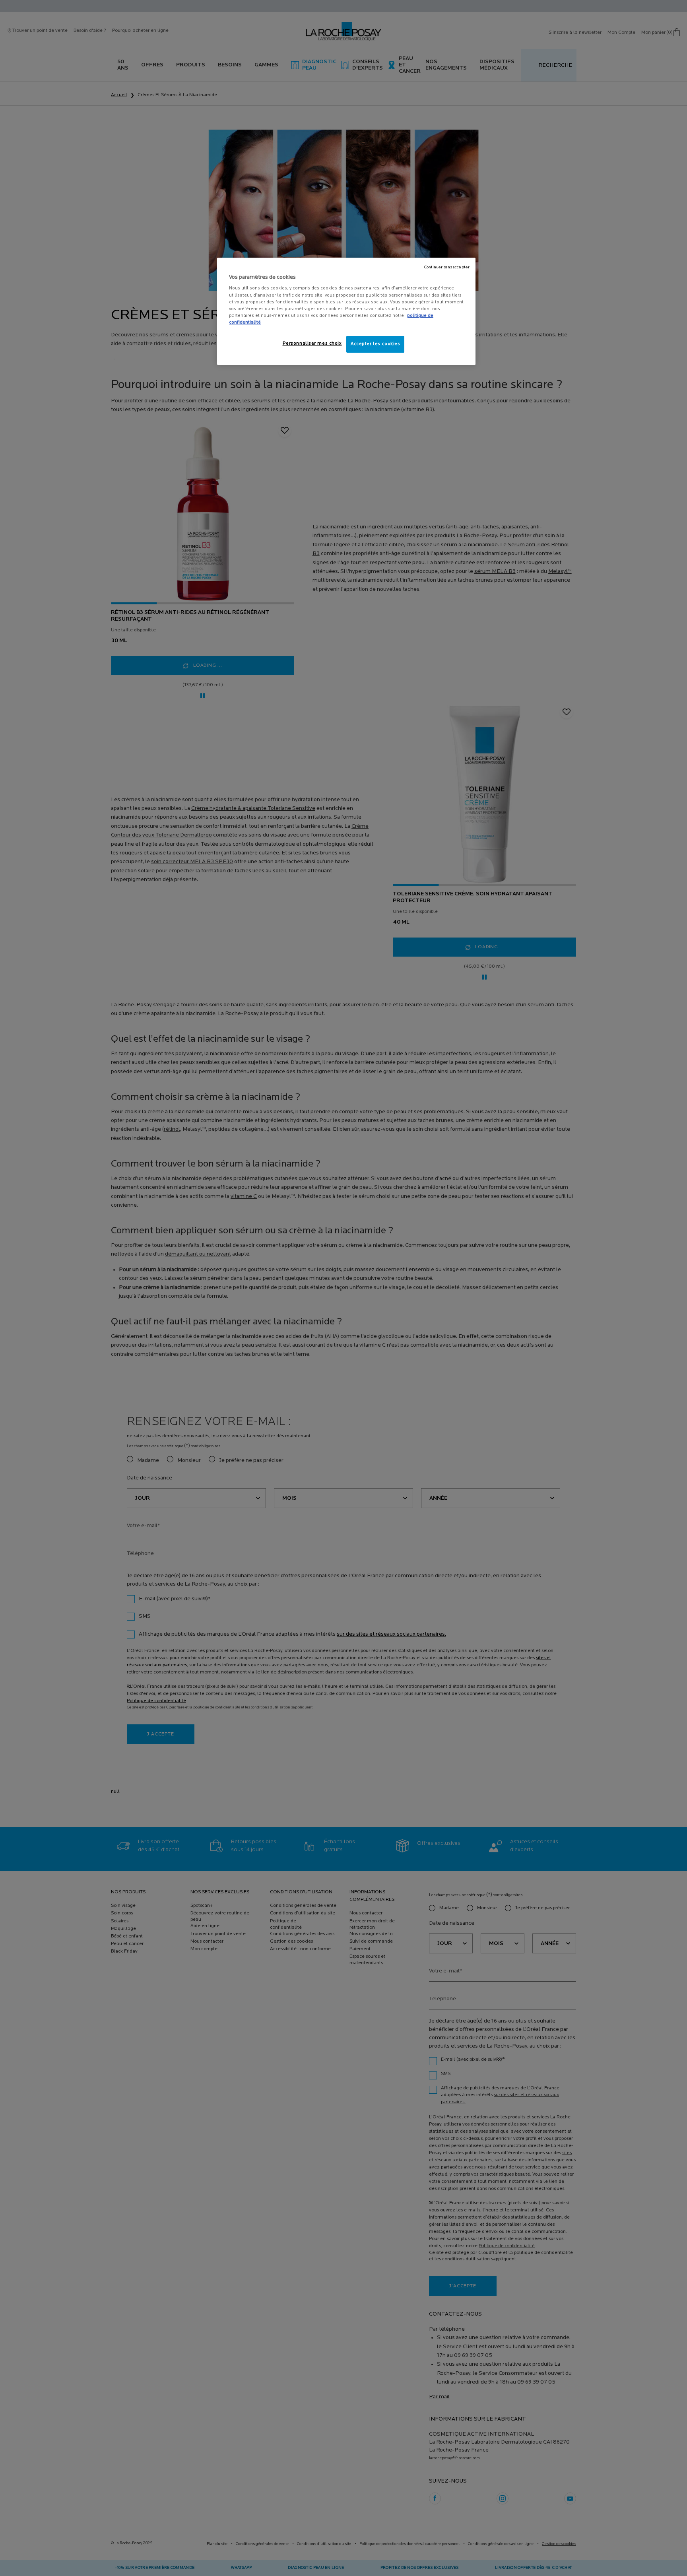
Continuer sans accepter (447, 267)
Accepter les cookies (375, 344)
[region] (346, 311)
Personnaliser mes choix (312, 344)
